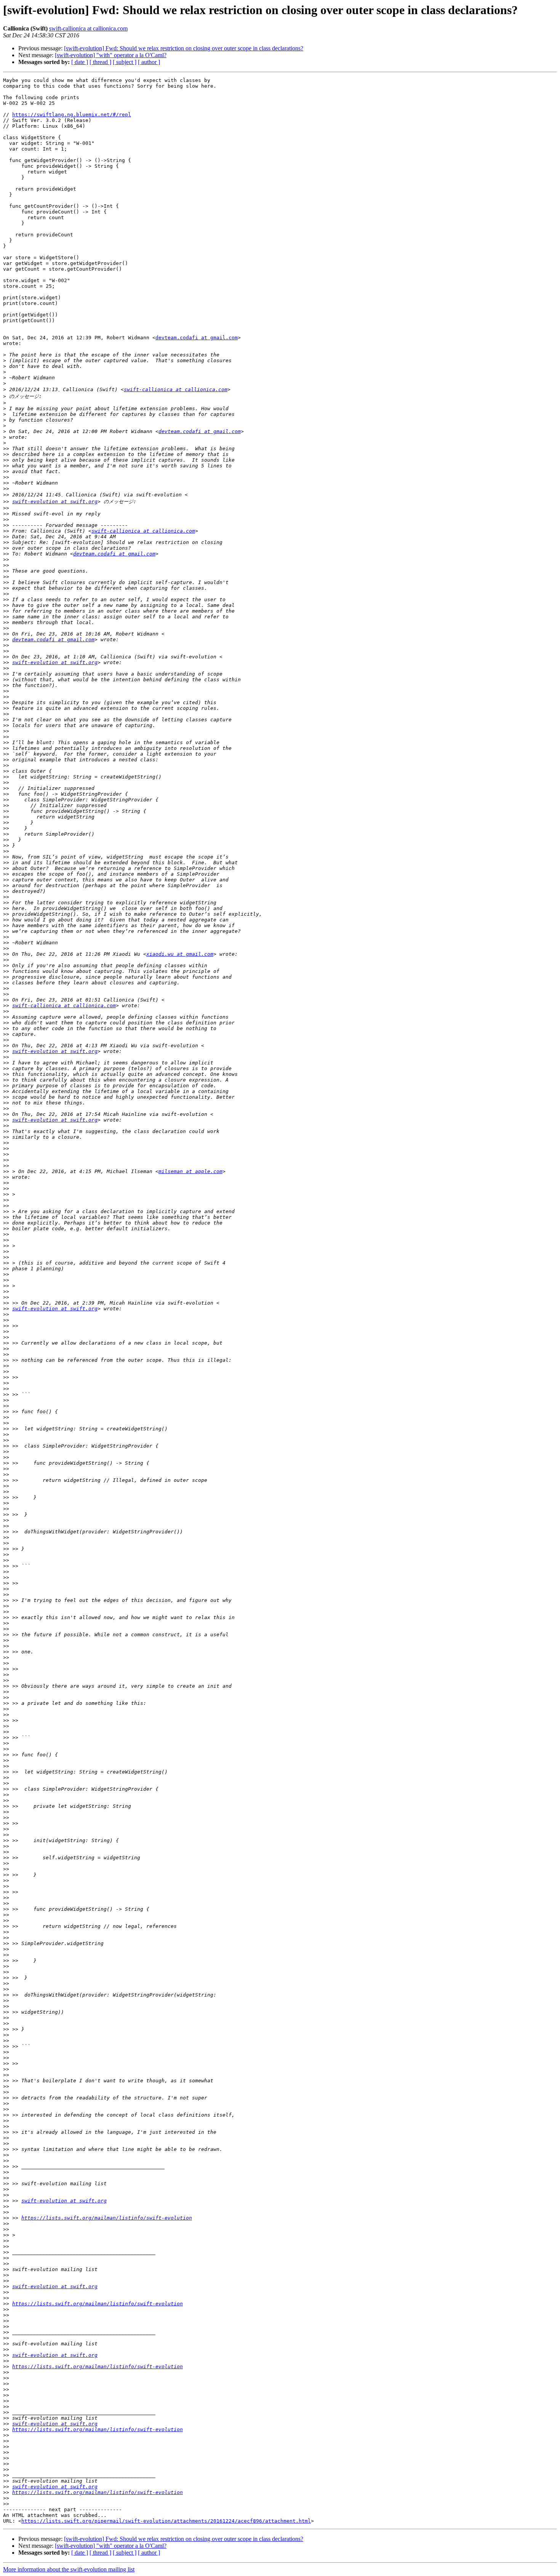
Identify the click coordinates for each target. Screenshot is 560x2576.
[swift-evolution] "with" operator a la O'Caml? (111, 55)
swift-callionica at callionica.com (88, 28)
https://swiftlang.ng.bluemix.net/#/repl (72, 115)
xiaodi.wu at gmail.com (180, 954)
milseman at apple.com (190, 1171)
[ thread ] (100, 62)
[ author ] (149, 62)
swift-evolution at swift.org (55, 502)
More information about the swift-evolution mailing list (69, 2569)
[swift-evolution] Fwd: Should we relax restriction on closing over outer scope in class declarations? (184, 48)
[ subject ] (125, 62)
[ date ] (80, 62)
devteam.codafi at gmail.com (197, 338)
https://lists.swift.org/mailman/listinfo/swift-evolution (107, 2218)
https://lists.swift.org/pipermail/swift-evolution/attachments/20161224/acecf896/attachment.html (166, 2521)
